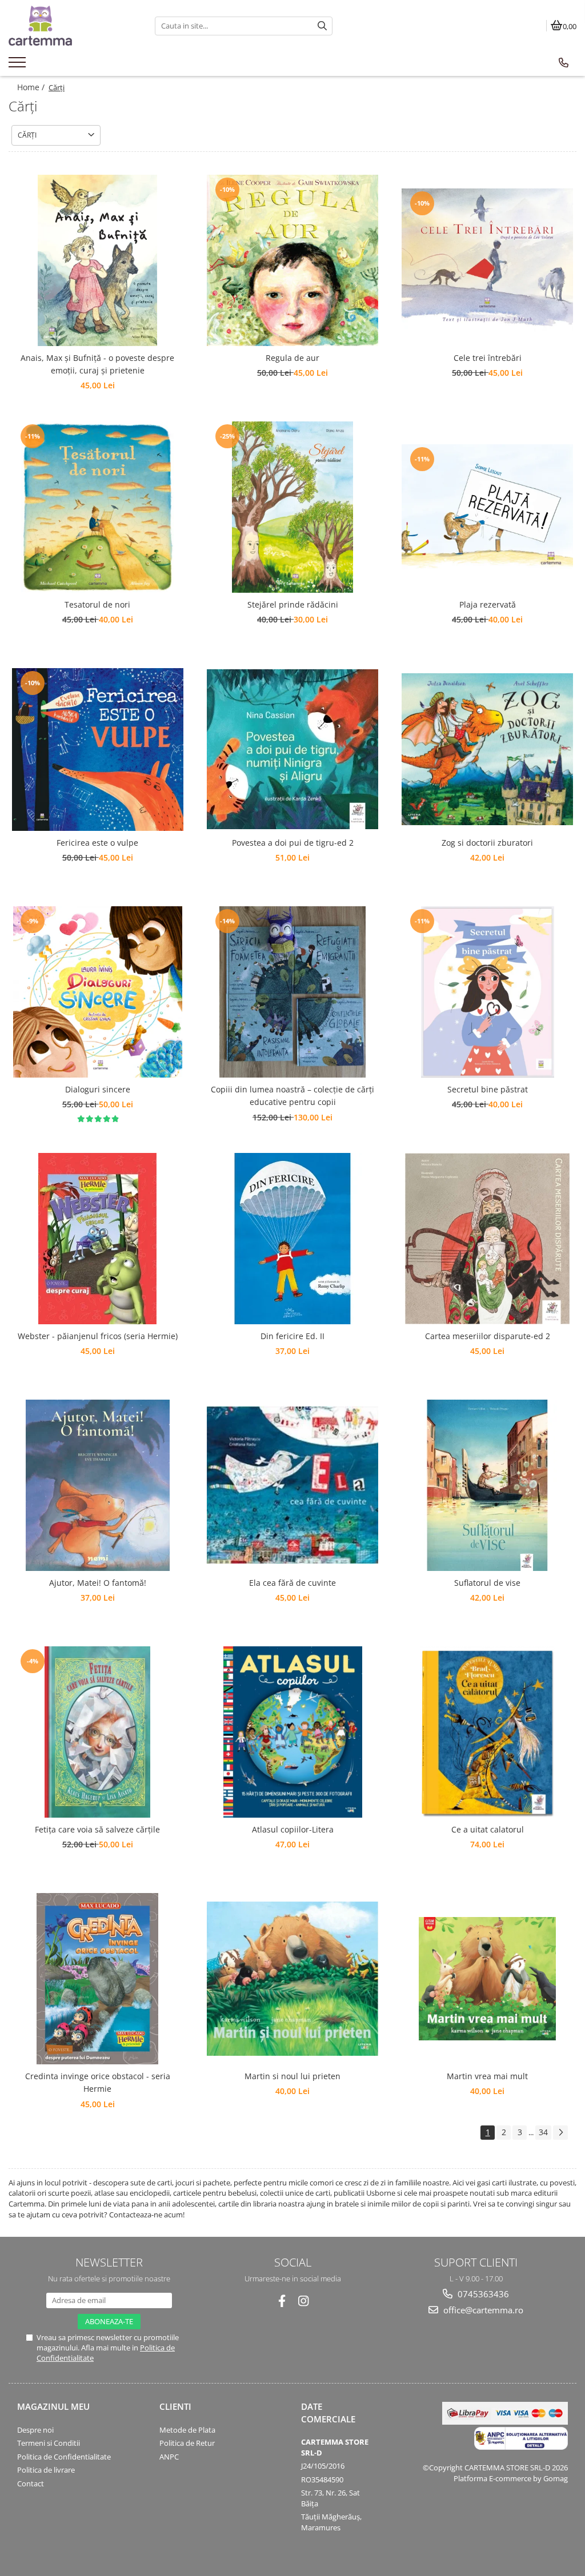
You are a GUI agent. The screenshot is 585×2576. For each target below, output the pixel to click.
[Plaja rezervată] (487, 507)
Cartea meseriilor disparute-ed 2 (488, 1336)
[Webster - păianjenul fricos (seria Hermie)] (98, 1239)
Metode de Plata (187, 2430)
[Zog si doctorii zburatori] (487, 750)
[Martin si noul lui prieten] (292, 1979)
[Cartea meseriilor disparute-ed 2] (487, 1239)
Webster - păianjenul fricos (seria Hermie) (98, 1336)
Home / (32, 87)
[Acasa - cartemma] (73, 26)
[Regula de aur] (292, 260)
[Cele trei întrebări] (487, 260)
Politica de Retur (187, 2443)
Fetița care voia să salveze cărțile (97, 1829)
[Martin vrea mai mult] (487, 1979)
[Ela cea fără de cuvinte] (292, 1485)
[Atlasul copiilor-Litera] (292, 1732)
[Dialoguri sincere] (98, 992)
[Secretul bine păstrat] (487, 992)
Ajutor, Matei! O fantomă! (98, 1583)
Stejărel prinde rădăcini (293, 604)
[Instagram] (304, 2301)
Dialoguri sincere (98, 1089)
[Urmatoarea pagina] (560, 2133)
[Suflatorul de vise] (487, 1485)
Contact (31, 2483)
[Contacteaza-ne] (564, 63)
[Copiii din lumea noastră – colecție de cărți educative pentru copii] (292, 992)
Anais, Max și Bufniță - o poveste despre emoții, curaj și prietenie (97, 364)
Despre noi (35, 2430)
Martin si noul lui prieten (292, 2076)
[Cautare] (322, 26)
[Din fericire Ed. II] (292, 1239)
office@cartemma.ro (482, 2310)
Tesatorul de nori (97, 604)
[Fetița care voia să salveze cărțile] (98, 1732)
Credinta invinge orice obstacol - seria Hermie (98, 2082)
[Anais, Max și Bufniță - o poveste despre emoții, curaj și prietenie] (98, 260)
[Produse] (19, 66)
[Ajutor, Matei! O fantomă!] (98, 1485)
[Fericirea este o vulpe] (98, 750)
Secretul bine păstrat (488, 1089)
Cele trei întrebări (488, 358)
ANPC (169, 2457)
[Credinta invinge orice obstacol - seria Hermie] (98, 1979)
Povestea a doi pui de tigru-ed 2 (293, 843)
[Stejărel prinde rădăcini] (292, 507)
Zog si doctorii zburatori (487, 843)
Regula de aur (292, 358)
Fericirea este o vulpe (97, 843)
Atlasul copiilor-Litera (293, 1829)
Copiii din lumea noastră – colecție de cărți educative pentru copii (292, 1096)
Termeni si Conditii (49, 2443)
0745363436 (482, 2294)
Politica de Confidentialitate (64, 2457)
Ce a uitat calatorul (488, 1829)
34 (543, 2132)
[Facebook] (282, 2301)
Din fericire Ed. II (292, 1336)
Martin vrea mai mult (487, 2076)
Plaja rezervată (488, 604)
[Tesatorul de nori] (98, 507)
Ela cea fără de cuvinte (292, 1583)
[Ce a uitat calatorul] (487, 1732)
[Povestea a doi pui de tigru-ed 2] (292, 749)
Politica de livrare (46, 2470)
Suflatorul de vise (487, 1583)
